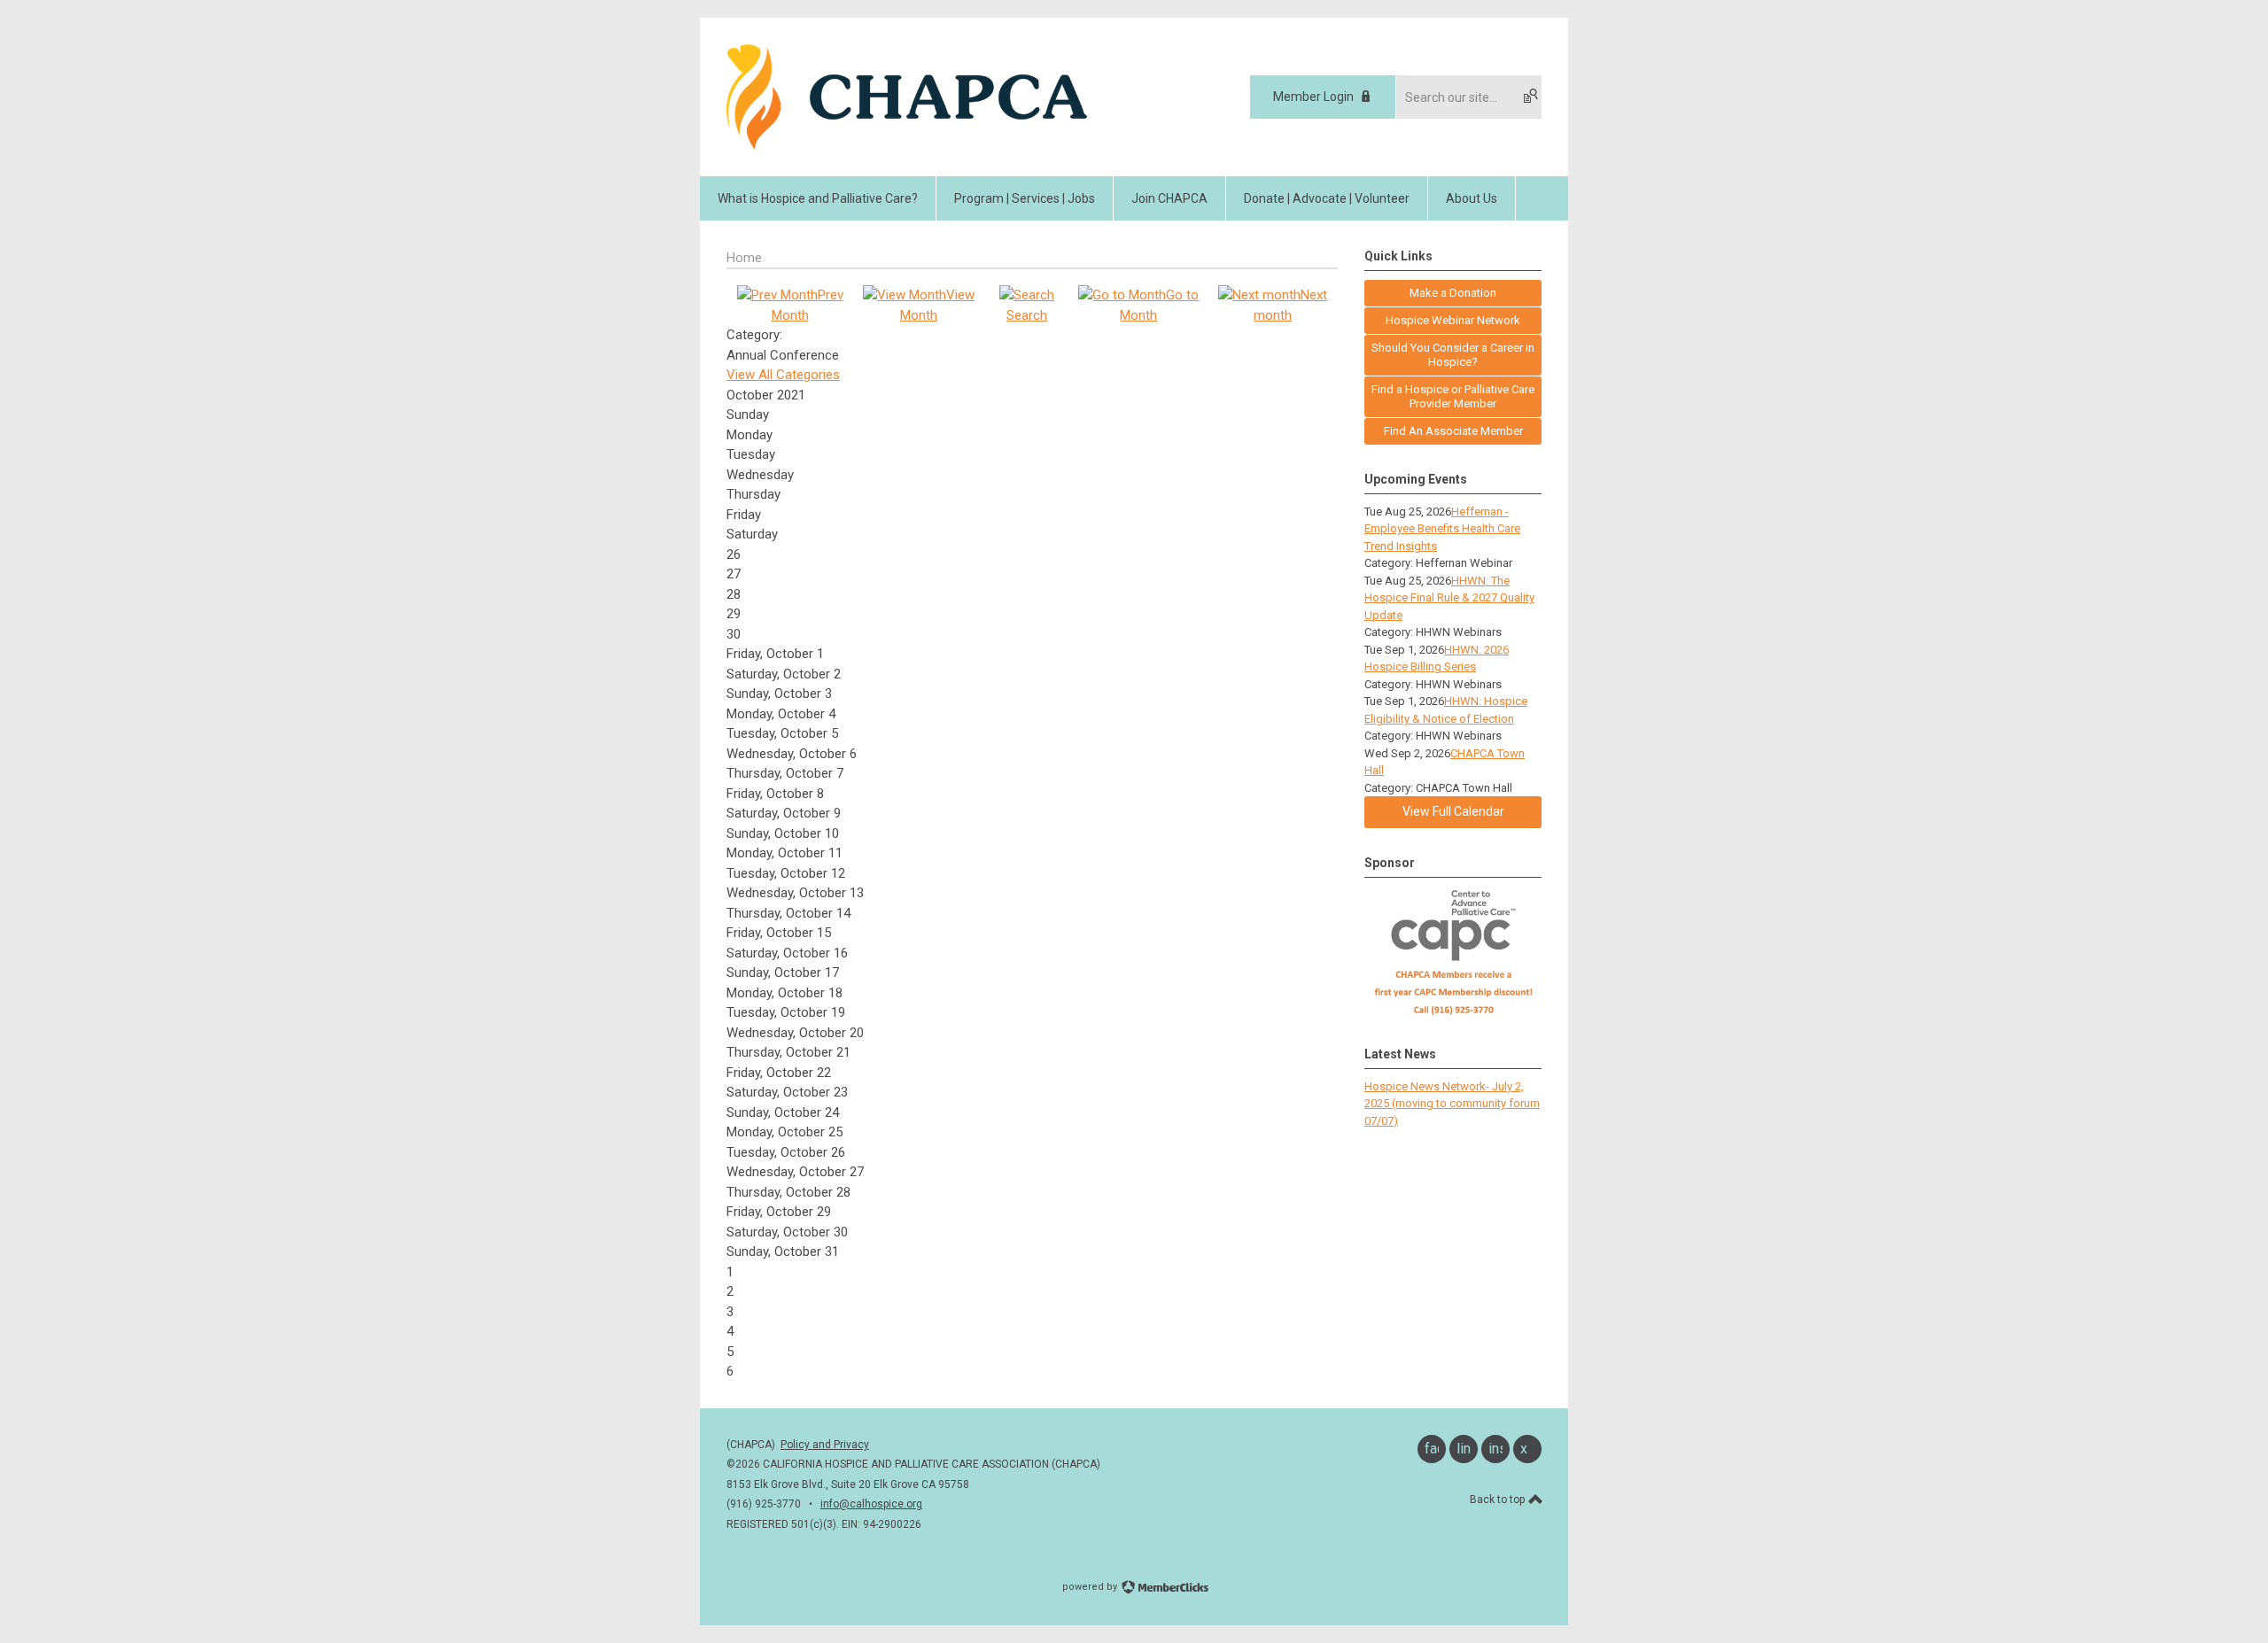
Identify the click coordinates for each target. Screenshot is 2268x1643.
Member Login (1313, 97)
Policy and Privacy (825, 1445)
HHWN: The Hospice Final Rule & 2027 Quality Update (1449, 598)
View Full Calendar (1453, 811)
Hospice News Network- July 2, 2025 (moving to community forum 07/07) (1452, 1104)
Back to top (1499, 1500)
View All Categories (783, 375)
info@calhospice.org (871, 1504)
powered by (1091, 1587)
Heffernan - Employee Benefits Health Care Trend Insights (1442, 529)
